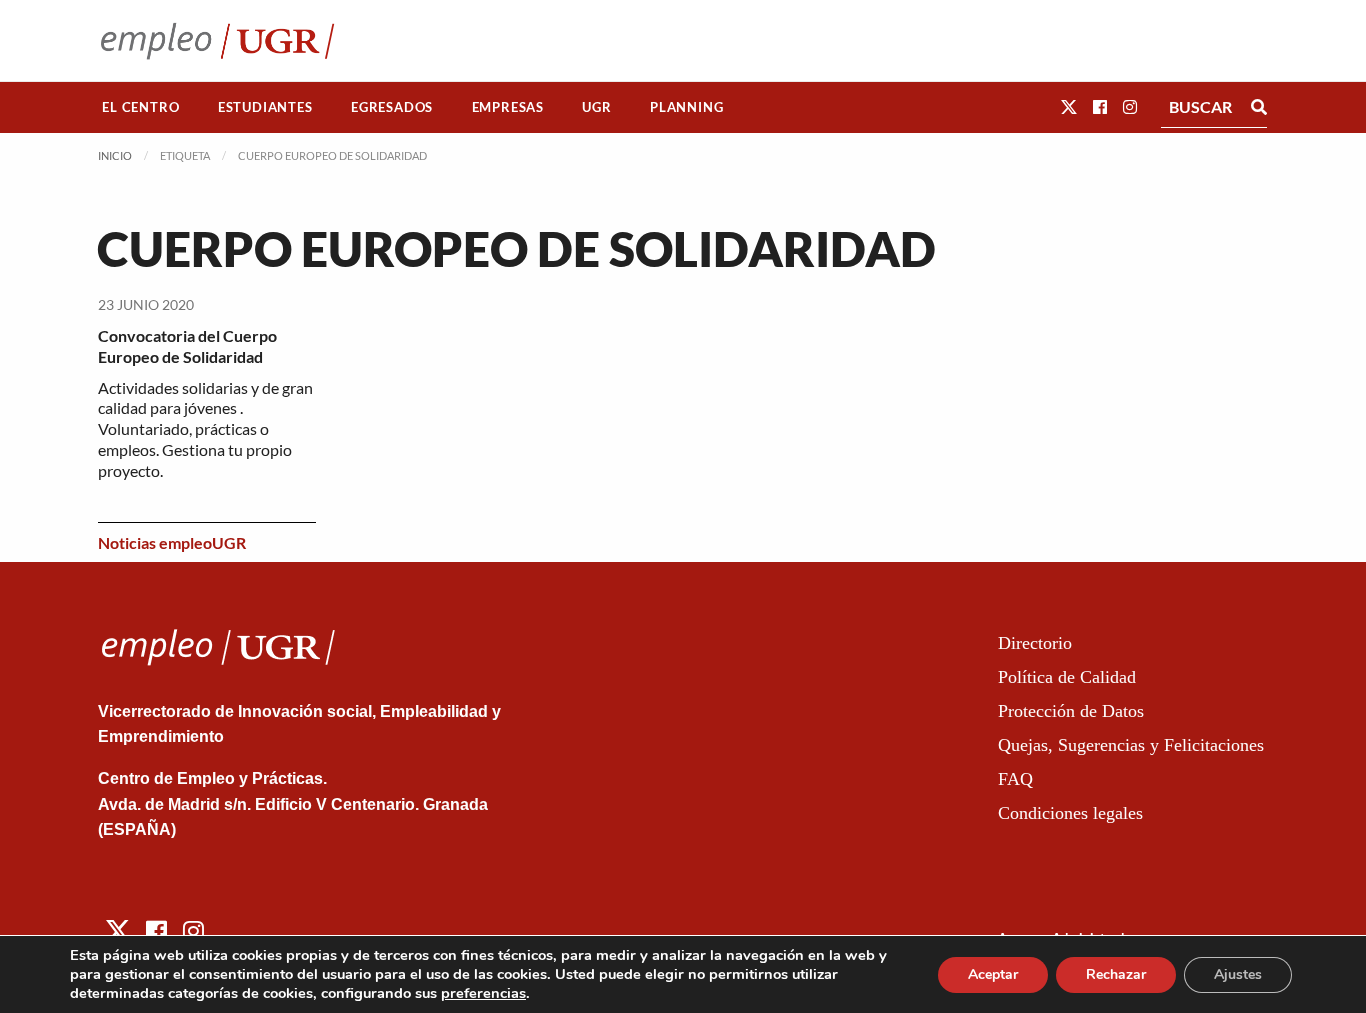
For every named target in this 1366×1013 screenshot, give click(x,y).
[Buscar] (1259, 107)
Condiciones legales (1070, 813)
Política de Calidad (1067, 677)
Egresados (392, 107)
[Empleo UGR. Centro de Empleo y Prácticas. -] (217, 40)
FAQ (1015, 779)
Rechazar (1116, 974)
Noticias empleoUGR (172, 542)
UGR (596, 107)
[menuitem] (141, 107)
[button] (1069, 106)
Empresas (508, 107)
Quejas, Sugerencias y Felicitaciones (1131, 745)
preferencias (483, 993)
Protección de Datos (1071, 711)
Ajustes (1238, 974)
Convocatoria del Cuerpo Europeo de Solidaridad (187, 346)
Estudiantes (265, 107)
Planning (686, 107)
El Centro (140, 107)
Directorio (1035, 643)
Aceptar (993, 974)
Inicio (115, 155)
